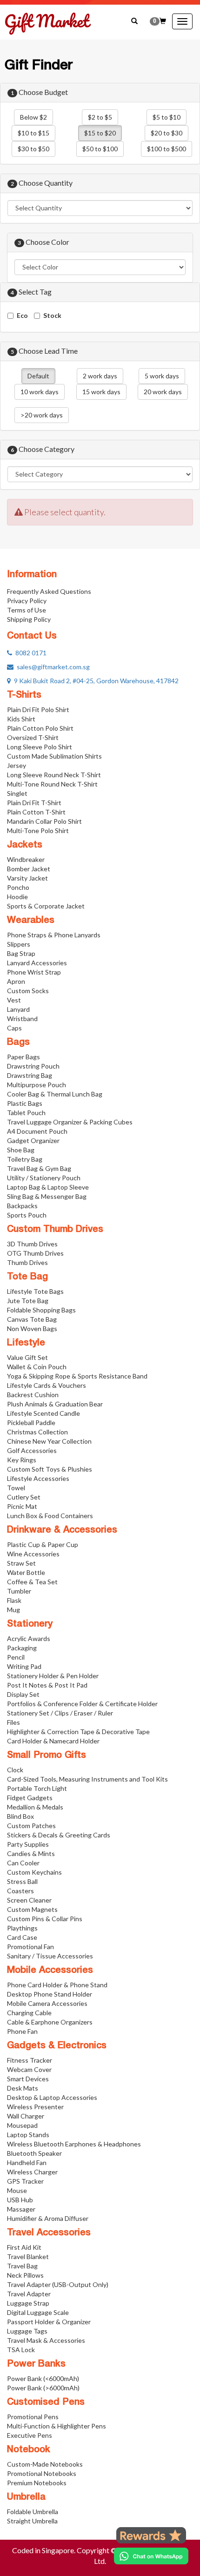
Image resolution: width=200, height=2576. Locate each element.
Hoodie (17, 897)
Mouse (17, 2190)
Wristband (22, 1019)
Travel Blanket (28, 2257)
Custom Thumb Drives (55, 1230)
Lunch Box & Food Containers (50, 1516)
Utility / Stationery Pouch (44, 1178)
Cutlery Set (24, 1497)
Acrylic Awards (29, 1638)
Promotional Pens (33, 2417)
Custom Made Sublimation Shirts (54, 756)
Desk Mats (23, 2088)
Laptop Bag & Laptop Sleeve (48, 1187)
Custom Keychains (34, 1872)
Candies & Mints (31, 1853)
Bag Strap (21, 953)
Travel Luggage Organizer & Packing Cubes (70, 1122)
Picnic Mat (22, 1506)
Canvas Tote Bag (32, 1319)
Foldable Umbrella (33, 2512)
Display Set (23, 1694)
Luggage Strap (28, 2303)
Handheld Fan (27, 2162)
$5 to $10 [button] (167, 117)
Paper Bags (23, 1057)
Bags (18, 1043)
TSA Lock (21, 2350)
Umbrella (26, 2497)
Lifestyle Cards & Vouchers (47, 1385)
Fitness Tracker (30, 2060)
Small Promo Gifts (47, 1755)
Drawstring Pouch (33, 1066)
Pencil (16, 1657)
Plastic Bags (25, 1103)
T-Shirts (24, 695)
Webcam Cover (29, 2069)
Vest (14, 1000)
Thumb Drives (27, 1262)
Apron (16, 981)
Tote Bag (27, 1277)
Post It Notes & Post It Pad (47, 1685)
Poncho (18, 887)
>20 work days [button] (42, 415)
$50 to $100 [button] (100, 149)
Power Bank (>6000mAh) (43, 2388)
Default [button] (38, 376)
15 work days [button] (101, 392)
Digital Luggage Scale (38, 2312)
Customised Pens (46, 2402)
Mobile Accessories (50, 1971)
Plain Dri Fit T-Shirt (34, 803)
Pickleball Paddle (31, 1423)
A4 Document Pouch (37, 1131)
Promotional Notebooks (42, 2473)
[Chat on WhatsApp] (151, 2556)
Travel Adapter (29, 2294)
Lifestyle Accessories (38, 1478)
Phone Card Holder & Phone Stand (57, 1985)
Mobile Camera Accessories (47, 2003)
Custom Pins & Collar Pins (45, 1919)
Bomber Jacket (29, 869)
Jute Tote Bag (28, 1301)
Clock (15, 1770)
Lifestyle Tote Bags (35, 1291)
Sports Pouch (27, 1215)
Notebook (29, 2450)
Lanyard (18, 1009)
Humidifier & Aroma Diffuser (48, 2218)
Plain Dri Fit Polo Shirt (38, 710)
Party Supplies (28, 1844)
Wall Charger (26, 2116)
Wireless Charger (32, 2172)
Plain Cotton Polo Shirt (40, 728)
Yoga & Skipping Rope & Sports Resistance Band (77, 1376)
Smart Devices (28, 2079)
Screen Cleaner (29, 1900)
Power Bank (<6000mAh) (43, 2378)
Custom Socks (28, 991)
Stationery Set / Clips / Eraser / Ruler (60, 1713)
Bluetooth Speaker (34, 2153)
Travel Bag (22, 2266)
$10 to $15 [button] (33, 133)
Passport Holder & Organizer (49, 2322)
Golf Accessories (32, 1450)
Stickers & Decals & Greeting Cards (59, 1835)
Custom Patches (31, 1826)
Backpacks (22, 1206)
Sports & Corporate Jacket (46, 906)
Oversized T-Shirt (33, 737)
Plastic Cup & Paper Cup (43, 1544)
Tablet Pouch (26, 1113)
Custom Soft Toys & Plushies (50, 1469)
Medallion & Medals (35, 1807)
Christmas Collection (37, 1432)
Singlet (17, 793)
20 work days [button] (163, 392)
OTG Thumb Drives (35, 1253)
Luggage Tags (27, 2331)
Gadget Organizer (33, 1140)
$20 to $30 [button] (167, 133)
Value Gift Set (27, 1357)
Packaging (22, 1648)
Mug (13, 1610)
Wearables (31, 921)
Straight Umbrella (32, 2521)
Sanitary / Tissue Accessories (50, 1956)
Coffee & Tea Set (32, 1582)
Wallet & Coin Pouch (37, 1367)
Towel (16, 1488)
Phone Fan (22, 2031)
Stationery (30, 1624)
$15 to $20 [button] (100, 133)
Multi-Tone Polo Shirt (38, 831)
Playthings (22, 1928)
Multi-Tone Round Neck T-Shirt (52, 784)
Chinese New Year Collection (49, 1441)
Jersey (17, 765)
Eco (22, 315)
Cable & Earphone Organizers (50, 2022)
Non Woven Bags (32, 1328)
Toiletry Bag (25, 1159)
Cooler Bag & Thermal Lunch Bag (55, 1094)
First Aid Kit (24, 2247)
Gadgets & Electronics (57, 2046)
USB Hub (20, 2200)
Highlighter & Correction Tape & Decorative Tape (78, 1732)
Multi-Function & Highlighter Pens (57, 2426)
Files (13, 1722)
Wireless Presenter (35, 2107)
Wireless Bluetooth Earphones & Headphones (74, 2144)
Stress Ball (22, 1881)
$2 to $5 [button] (100, 117)
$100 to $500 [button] (167, 149)
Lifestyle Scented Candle (43, 1413)
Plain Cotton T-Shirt (36, 812)
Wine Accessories (33, 1554)
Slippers (19, 944)
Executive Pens (30, 2435)
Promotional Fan (30, 1947)
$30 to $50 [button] (33, 149)
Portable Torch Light (37, 1788)
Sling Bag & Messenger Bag (47, 1196)
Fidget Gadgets (30, 1798)
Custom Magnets (32, 1909)
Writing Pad (24, 1666)
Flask (14, 1600)
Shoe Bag (21, 1150)
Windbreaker (26, 859)
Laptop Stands (28, 2135)
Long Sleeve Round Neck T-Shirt (54, 775)
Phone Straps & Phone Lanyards (54, 935)
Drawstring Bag (30, 1075)
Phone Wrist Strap (34, 972)
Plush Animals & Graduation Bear (55, 1404)
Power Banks (36, 2364)
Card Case (22, 1937)
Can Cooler (23, 1863)
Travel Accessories (49, 2233)
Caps (14, 1028)
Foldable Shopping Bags (41, 1310)
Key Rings (22, 1460)
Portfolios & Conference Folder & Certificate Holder (82, 1704)
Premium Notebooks (37, 2483)
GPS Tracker (25, 2181)
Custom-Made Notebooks (45, 2464)
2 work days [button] (100, 376)
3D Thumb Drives (32, 1244)
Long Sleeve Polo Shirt (40, 747)
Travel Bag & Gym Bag (39, 1168)
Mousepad (22, 2125)
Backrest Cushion (33, 1395)
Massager (21, 2209)
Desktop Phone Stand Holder (50, 1994)
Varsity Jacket (27, 878)
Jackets (25, 845)
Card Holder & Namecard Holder (53, 1741)
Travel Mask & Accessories (46, 2340)
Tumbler (19, 1591)
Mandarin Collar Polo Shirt (44, 821)
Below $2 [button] (33, 117)
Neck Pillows (25, 2275)
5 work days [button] (162, 376)
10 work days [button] (40, 392)
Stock (52, 315)
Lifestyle (26, 1343)
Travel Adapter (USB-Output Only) (58, 2284)
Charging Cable (29, 2013)
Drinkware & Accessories (62, 1530)
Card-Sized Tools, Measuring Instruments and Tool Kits (87, 1779)
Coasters (20, 1891)
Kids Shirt (21, 719)
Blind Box (20, 1816)
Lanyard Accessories (37, 963)
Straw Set (21, 1563)
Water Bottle (26, 1572)
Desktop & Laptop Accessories (52, 2097)
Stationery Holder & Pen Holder (53, 1676)
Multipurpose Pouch (37, 1085)
